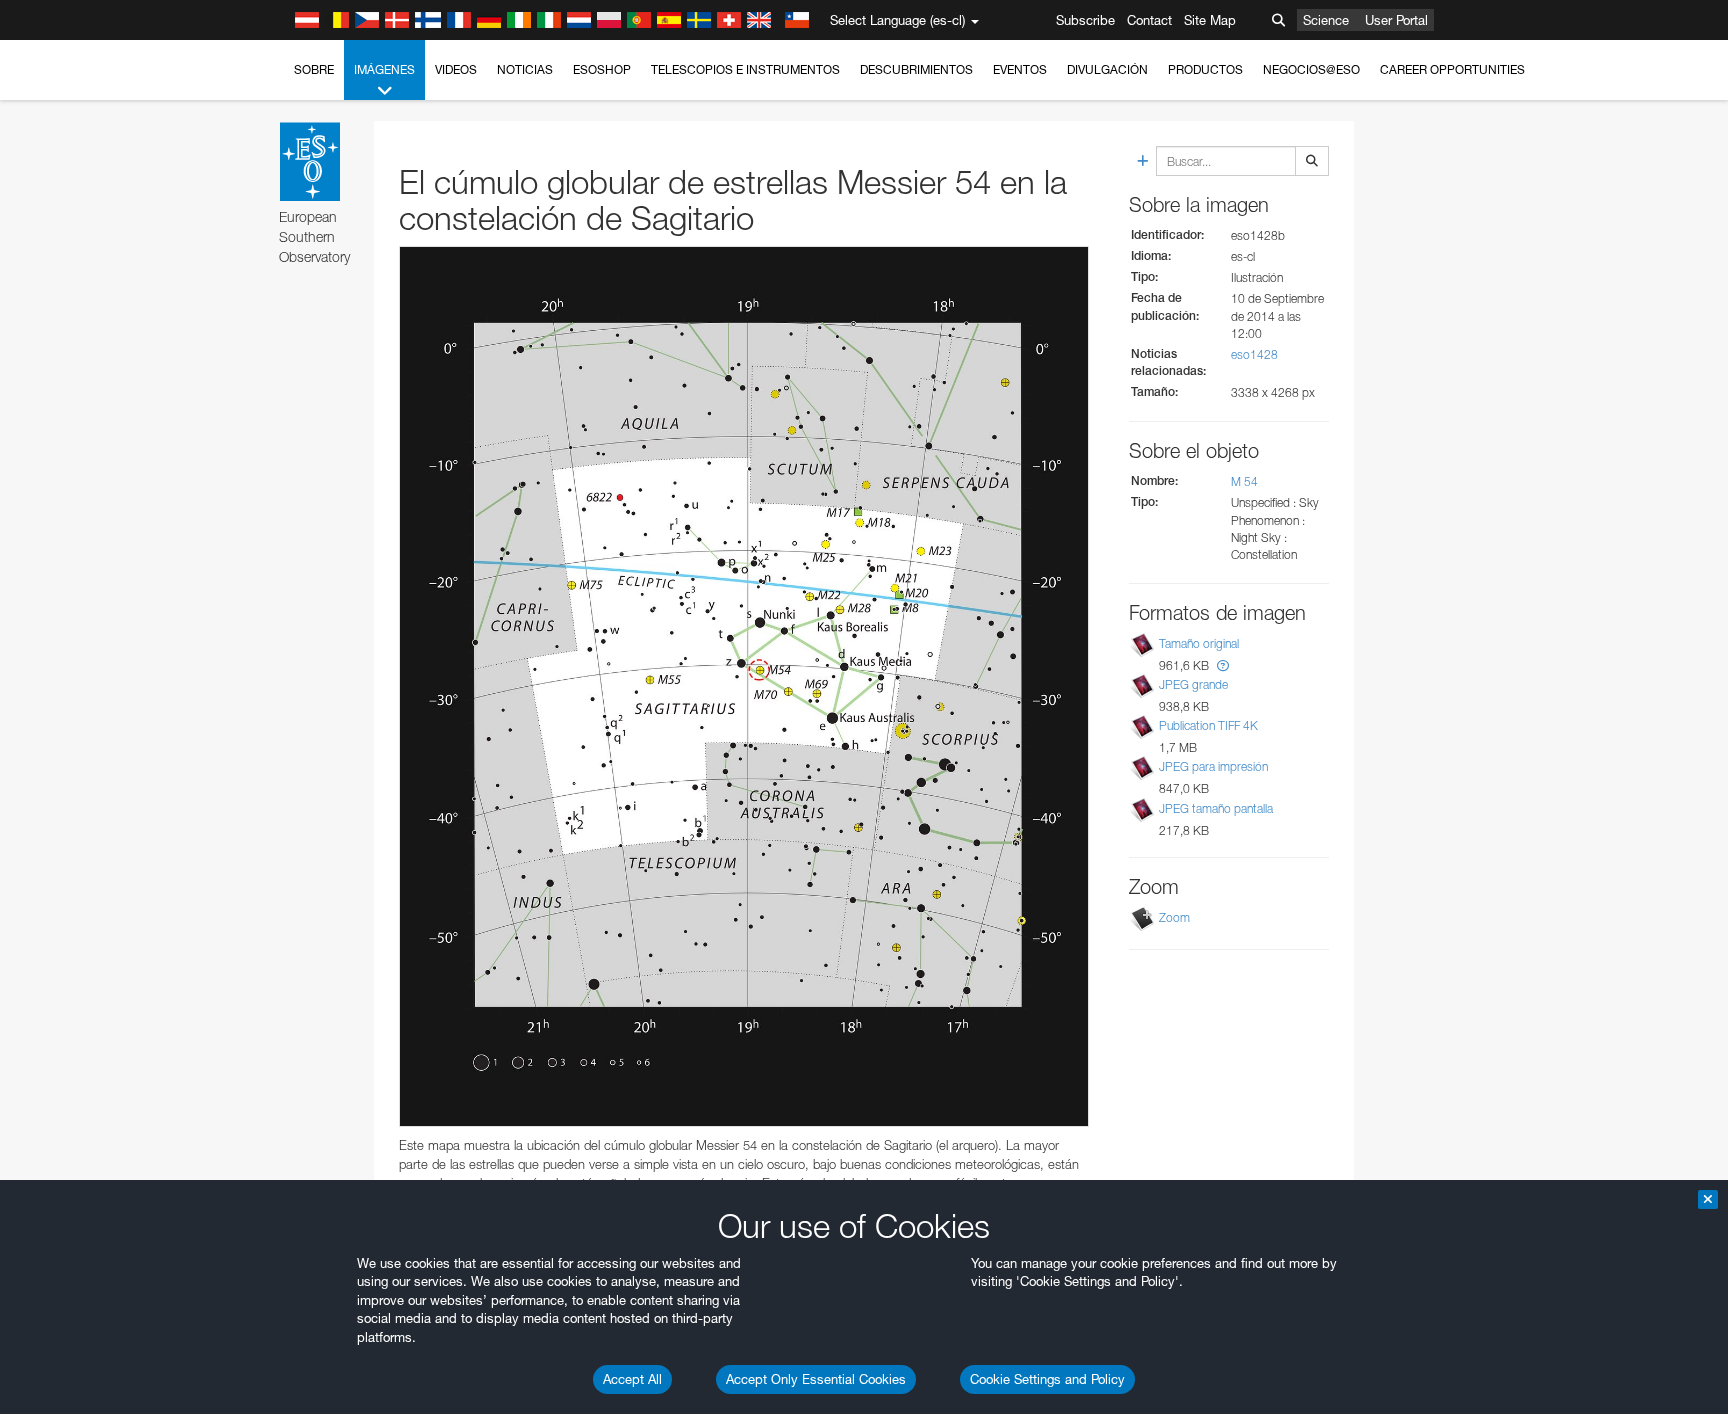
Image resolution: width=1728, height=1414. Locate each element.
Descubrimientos (916, 69)
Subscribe (1085, 20)
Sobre (314, 69)
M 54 (1244, 481)
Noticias (525, 69)
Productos (1205, 69)
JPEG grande (1193, 684)
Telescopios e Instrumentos (745, 69)
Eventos (1020, 69)
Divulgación (1107, 69)
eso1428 (1254, 354)
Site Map (1210, 20)
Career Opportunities (1452, 69)
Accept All (632, 1379)
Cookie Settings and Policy (1047, 1379)
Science (1326, 20)
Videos (456, 69)
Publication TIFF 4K (1208, 725)
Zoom (1174, 917)
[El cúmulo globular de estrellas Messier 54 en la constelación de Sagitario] (744, 687)
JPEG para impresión (1213, 766)
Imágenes (384, 69)
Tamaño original (1199, 643)
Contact (1149, 20)
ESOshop (602, 69)
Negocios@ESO (1311, 69)
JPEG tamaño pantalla (1216, 808)
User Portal (1396, 20)
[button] (1223, 665)
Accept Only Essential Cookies (816, 1379)
